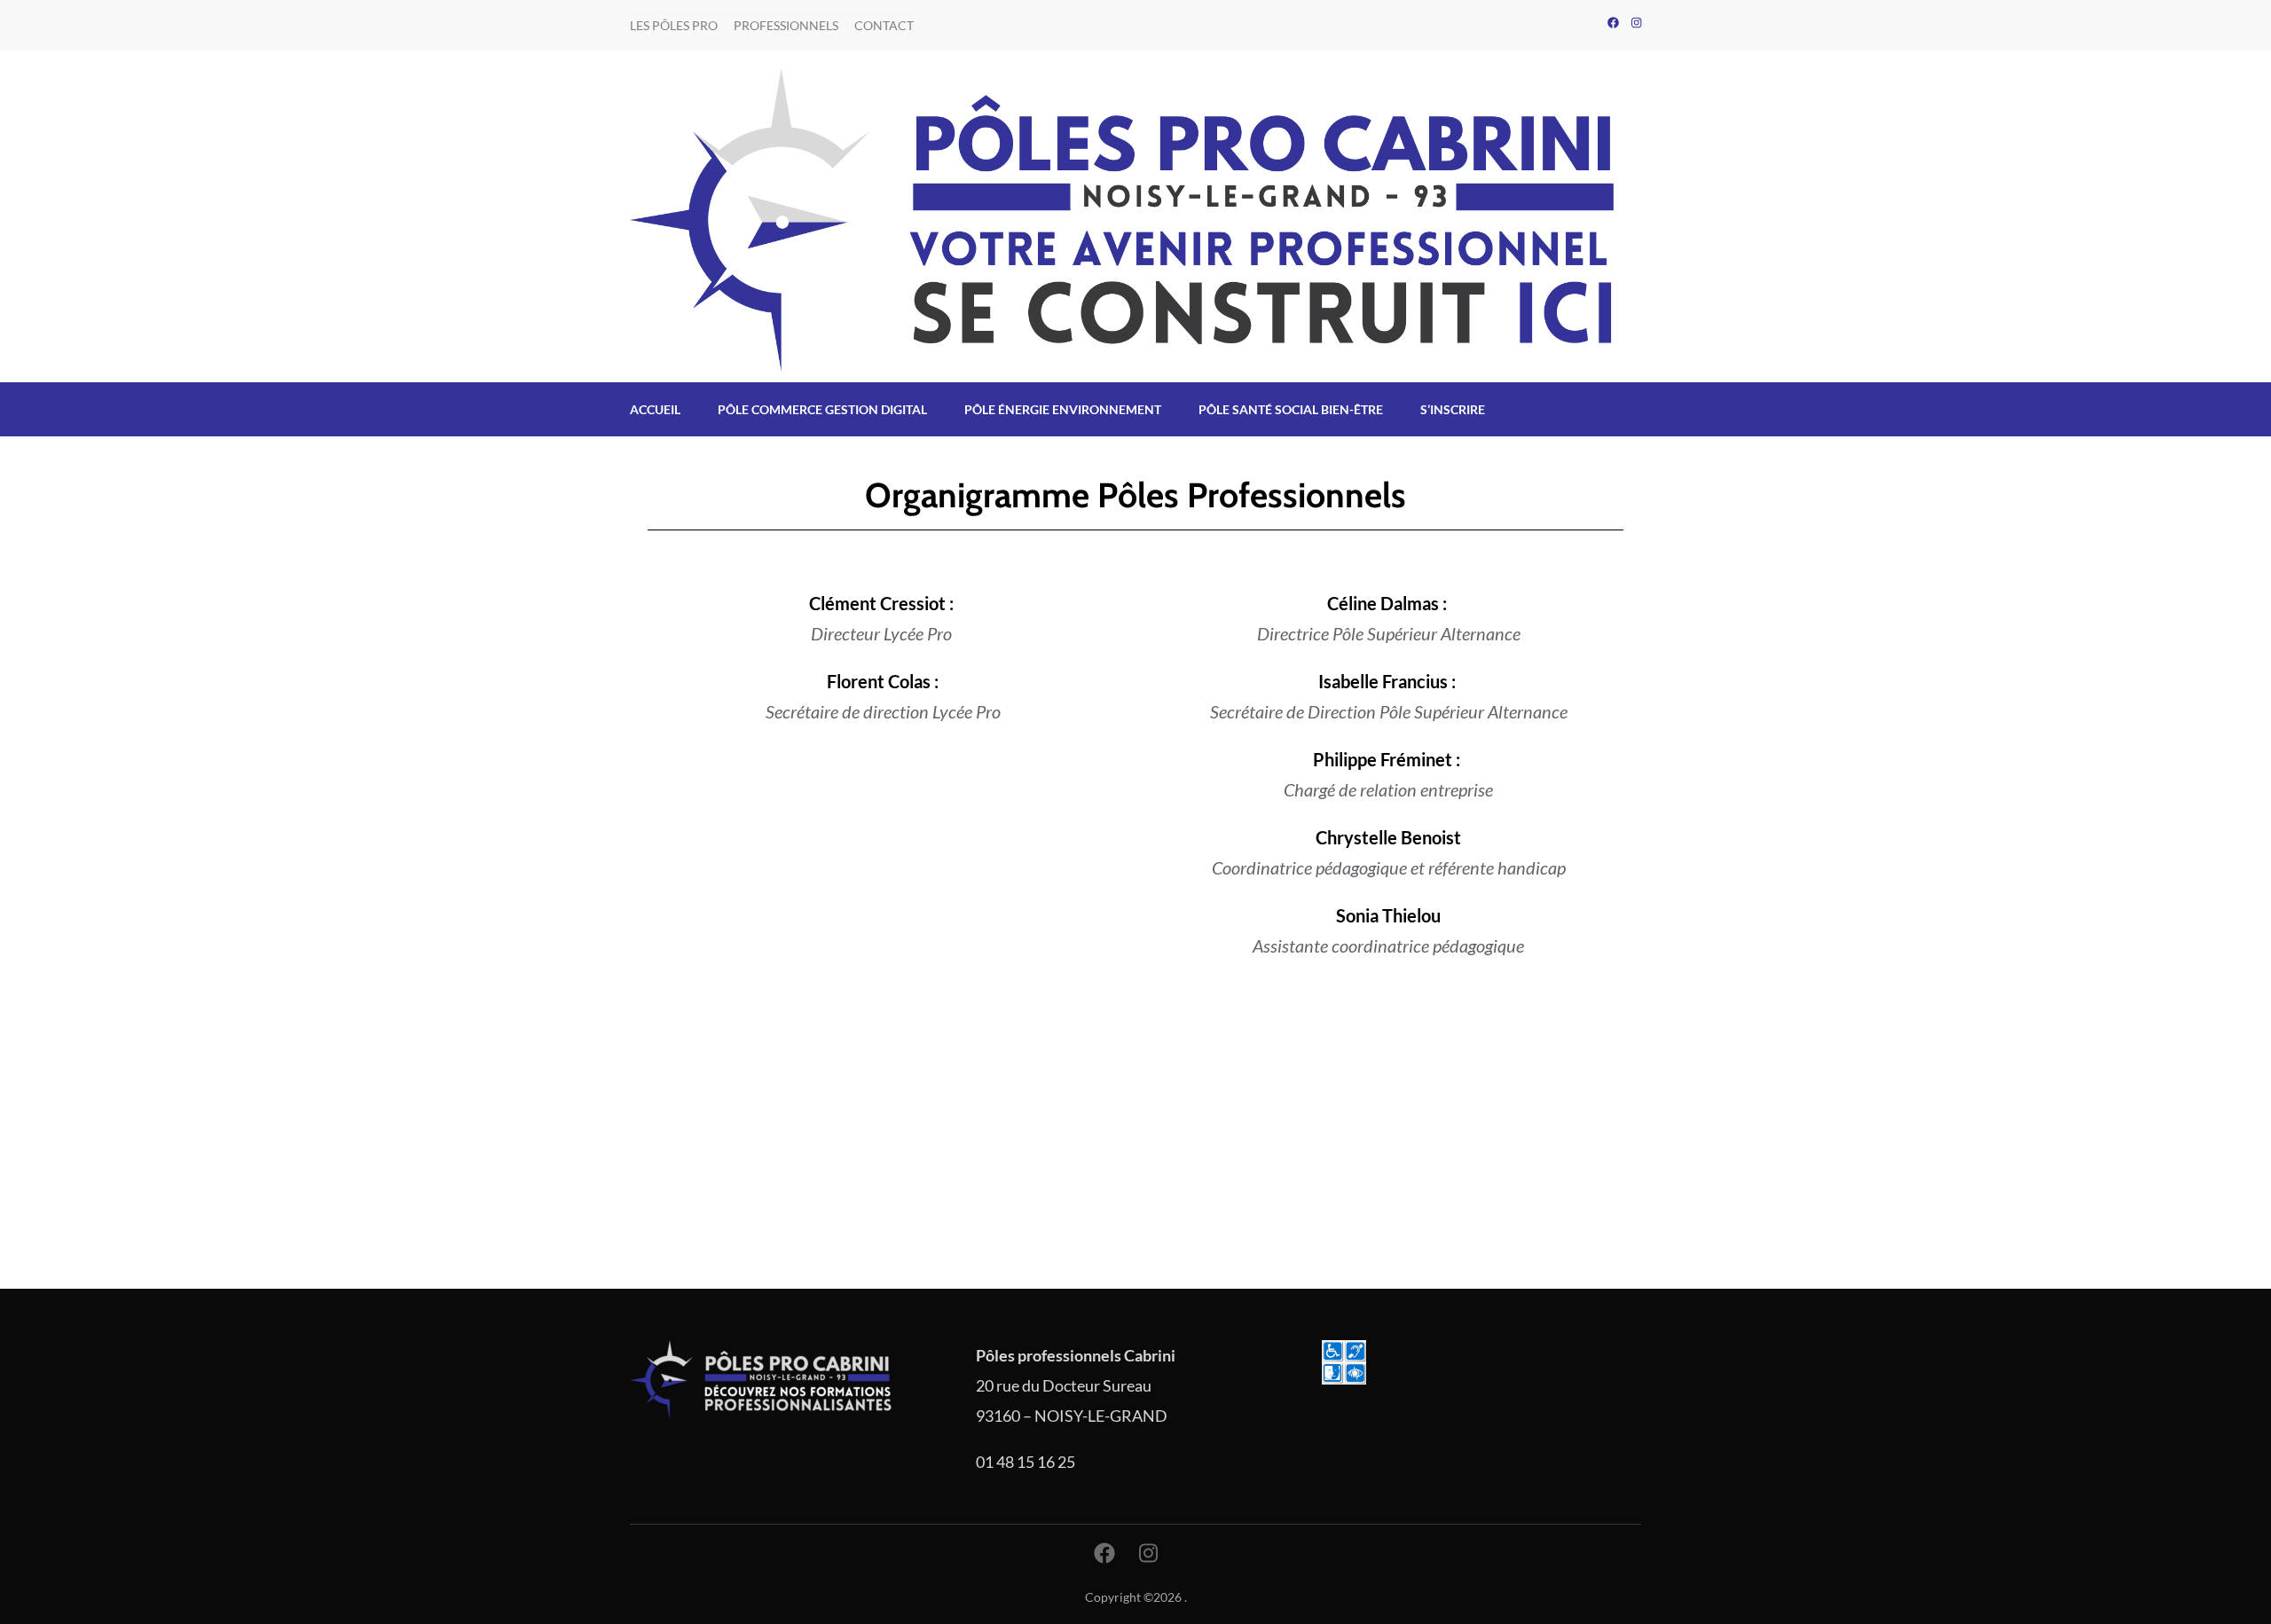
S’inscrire (1453, 409)
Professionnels (786, 25)
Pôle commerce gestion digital (822, 409)
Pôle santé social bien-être (1291, 409)
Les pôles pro (674, 25)
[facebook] (1613, 22)
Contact (884, 25)
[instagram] (1636, 22)
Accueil (655, 409)
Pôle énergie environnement (1063, 409)
